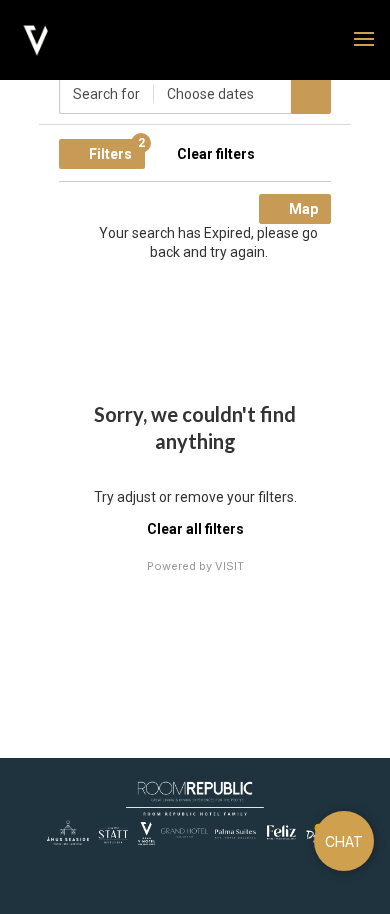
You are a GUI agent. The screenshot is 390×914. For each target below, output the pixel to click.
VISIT (229, 566)
